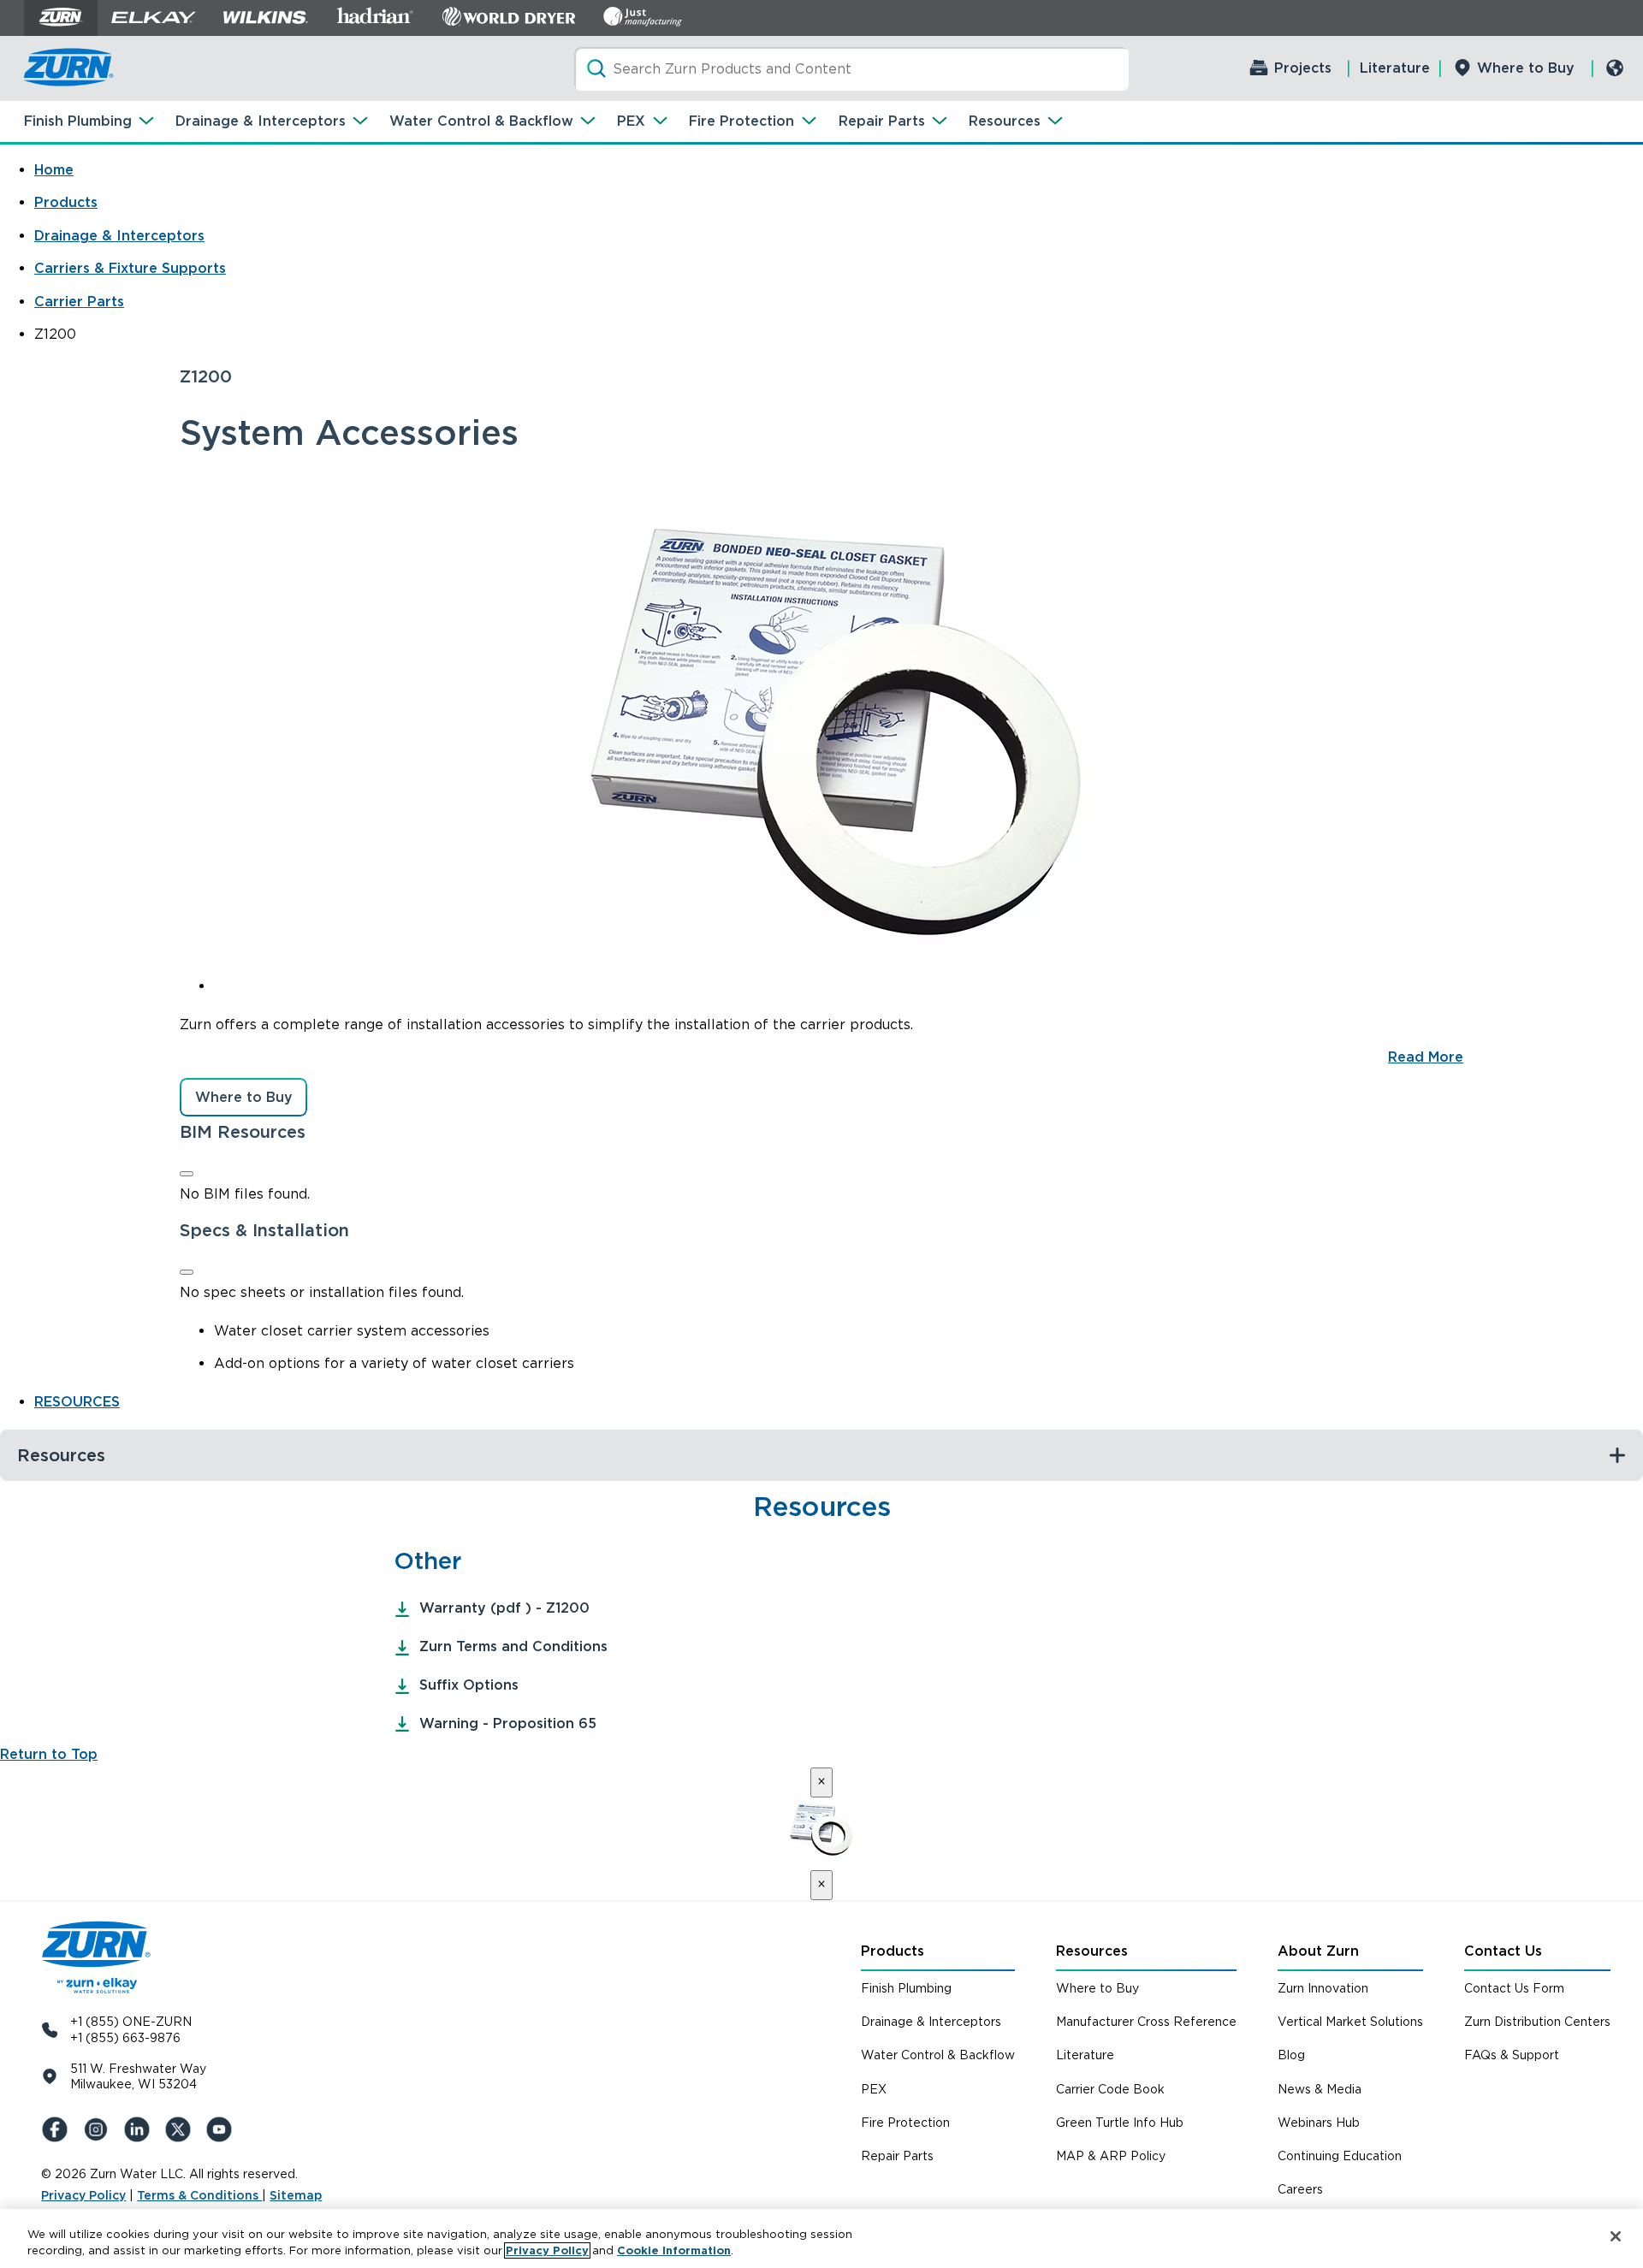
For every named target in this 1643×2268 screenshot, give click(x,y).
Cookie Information (674, 2250)
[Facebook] (58, 2129)
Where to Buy (1526, 68)
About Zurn (1318, 1951)
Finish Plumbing (78, 121)
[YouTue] (222, 2129)
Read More (1426, 1057)
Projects (1303, 68)
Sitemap (296, 2195)
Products (66, 202)
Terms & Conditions (199, 2195)
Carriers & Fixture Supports (130, 268)
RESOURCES (77, 1402)
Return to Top (49, 1754)
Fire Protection (741, 121)
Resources (1005, 121)
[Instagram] (99, 2129)
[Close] (187, 1174)
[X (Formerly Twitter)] (181, 2129)
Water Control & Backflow (481, 121)
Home (54, 170)
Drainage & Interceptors (261, 121)
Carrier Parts (79, 302)
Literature (1395, 68)
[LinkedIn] (140, 2129)
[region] (821, 2238)
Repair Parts (882, 121)
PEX (631, 121)
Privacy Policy (83, 2195)
